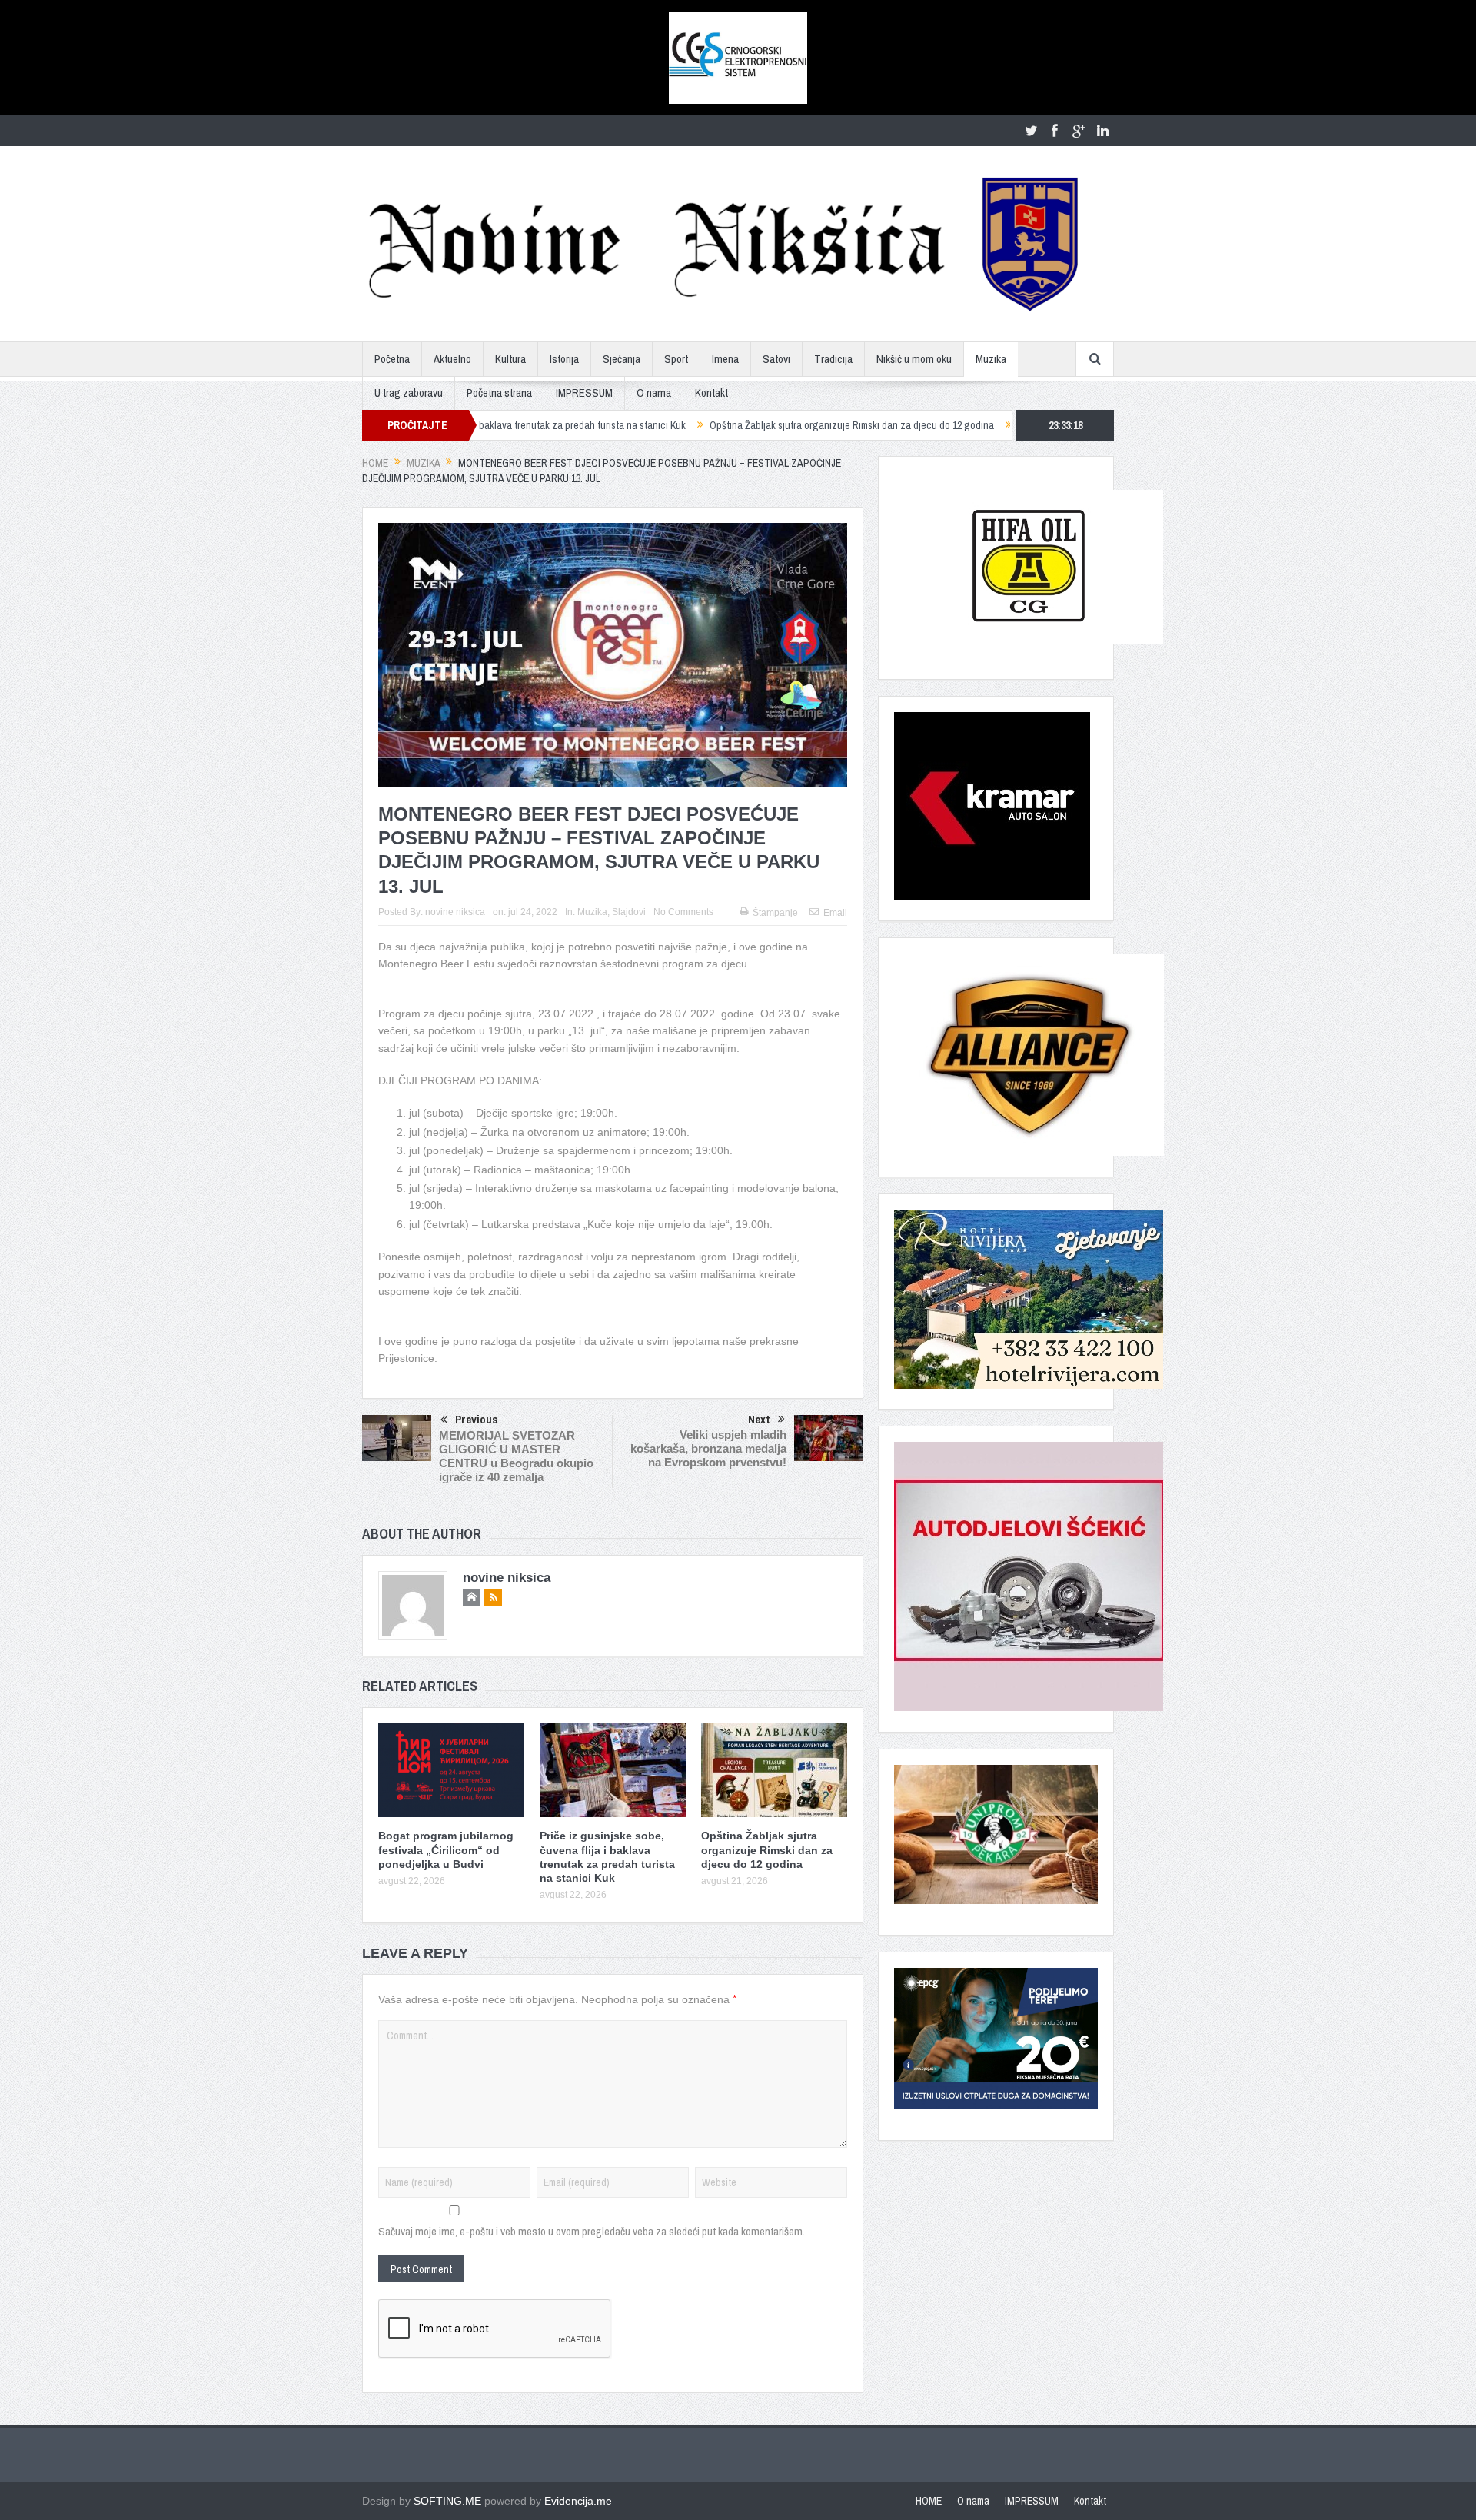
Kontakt (711, 393)
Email (835, 913)
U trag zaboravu (409, 393)
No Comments (683, 912)
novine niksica (455, 912)
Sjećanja (622, 359)
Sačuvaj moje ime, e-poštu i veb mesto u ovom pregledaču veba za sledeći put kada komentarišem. (592, 2231)
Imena (725, 359)
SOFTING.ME (447, 2501)
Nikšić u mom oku (914, 359)
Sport (676, 359)
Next (759, 1419)
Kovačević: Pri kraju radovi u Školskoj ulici (1001, 425)
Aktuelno (452, 359)
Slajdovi (629, 912)
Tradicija (833, 359)
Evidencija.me (578, 2501)
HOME (929, 2501)
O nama (654, 393)
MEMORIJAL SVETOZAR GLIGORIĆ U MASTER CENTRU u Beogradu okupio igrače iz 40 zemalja (516, 1456)
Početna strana (499, 393)
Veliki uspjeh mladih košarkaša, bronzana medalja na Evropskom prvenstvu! (708, 1448)
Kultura (510, 359)
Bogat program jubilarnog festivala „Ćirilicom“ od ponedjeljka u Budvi (446, 1849)
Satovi (776, 359)
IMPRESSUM (584, 393)
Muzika (991, 359)
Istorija (564, 359)
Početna (392, 359)
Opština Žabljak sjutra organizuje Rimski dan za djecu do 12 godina (747, 425)
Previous (477, 1419)
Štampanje (775, 913)
